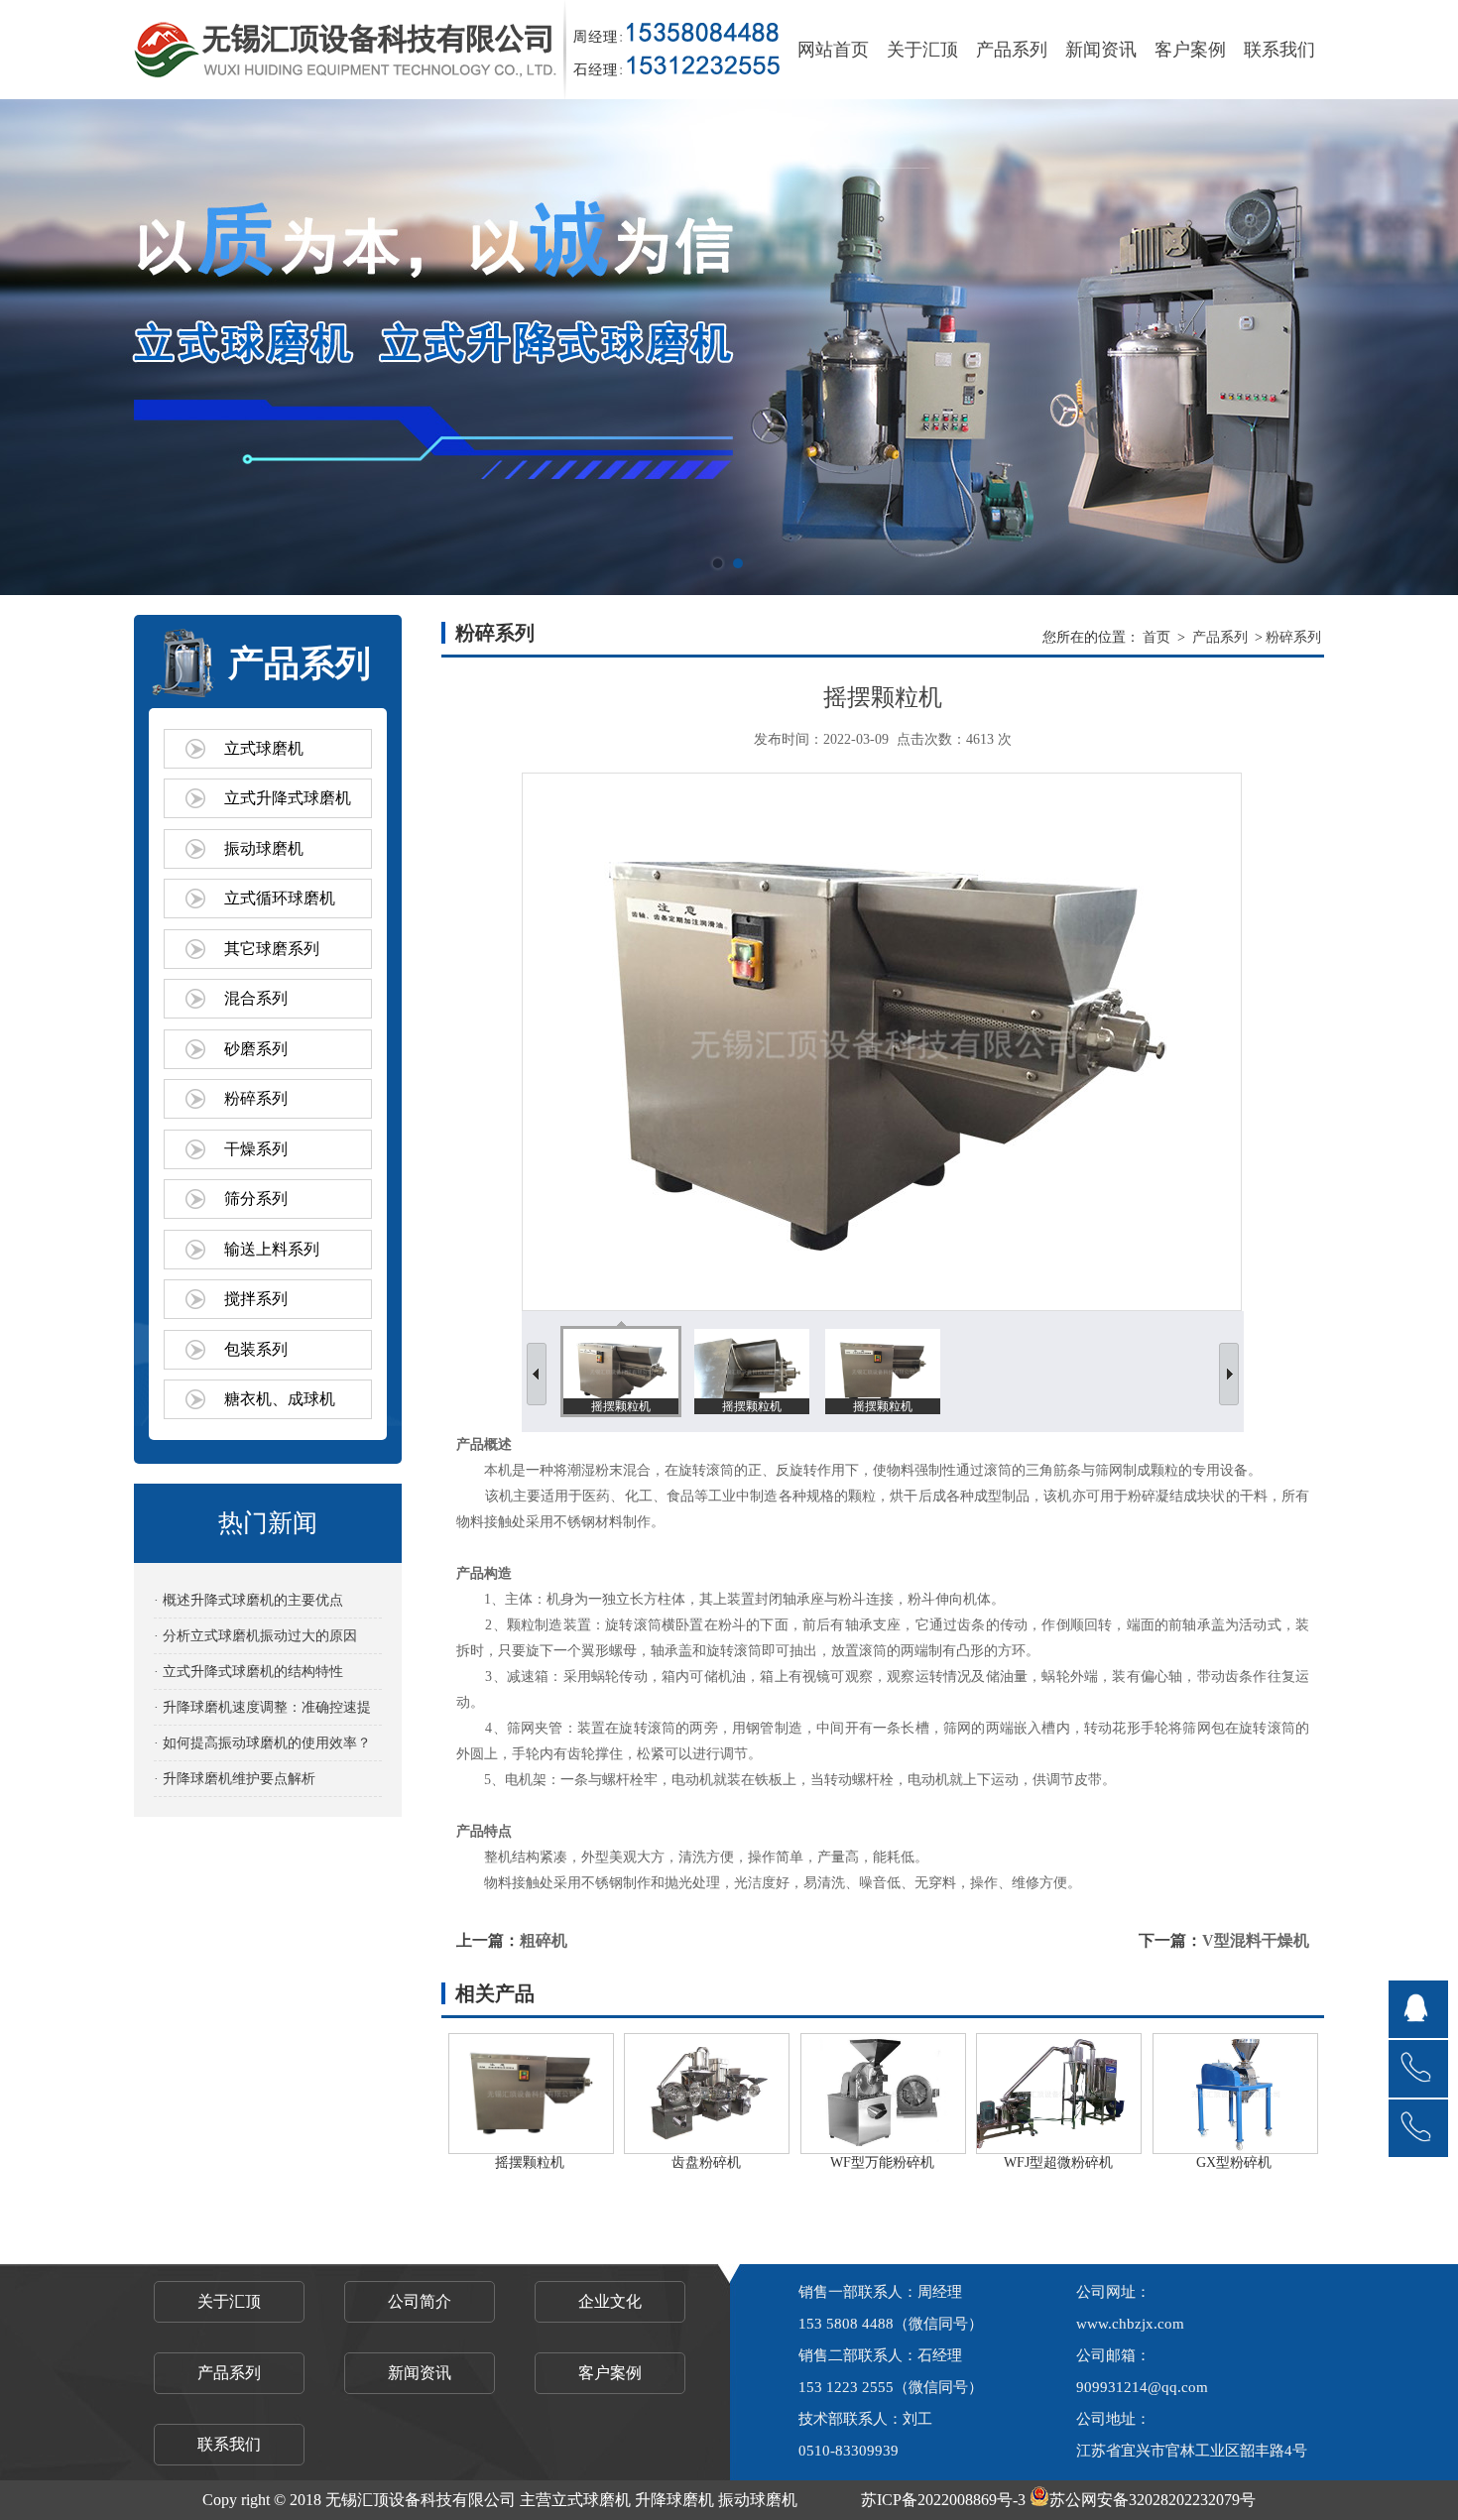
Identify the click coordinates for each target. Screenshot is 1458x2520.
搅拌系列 (256, 1299)
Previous (35, 347)
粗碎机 (544, 1940)
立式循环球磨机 (280, 898)
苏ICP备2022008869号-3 (943, 2500)
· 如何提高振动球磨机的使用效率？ (262, 1743)
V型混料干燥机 (1256, 1940)
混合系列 (256, 998)
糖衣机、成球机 (280, 1399)
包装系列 (256, 1349)
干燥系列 (256, 1149)
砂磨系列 (256, 1049)
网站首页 (833, 50)
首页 (1156, 637)
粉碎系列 (256, 1098)
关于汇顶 (922, 50)
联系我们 (1279, 50)
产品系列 (1012, 50)
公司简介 (420, 2301)
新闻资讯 (1101, 50)
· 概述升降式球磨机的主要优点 (248, 1600)
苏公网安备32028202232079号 (1153, 2500)
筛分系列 (256, 1199)
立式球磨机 (264, 748)
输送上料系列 (272, 1249)
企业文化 (610, 2301)
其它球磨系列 (272, 949)
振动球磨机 (264, 848)
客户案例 (1190, 50)
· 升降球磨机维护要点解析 (235, 1779)
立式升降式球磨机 (288, 798)
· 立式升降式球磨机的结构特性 (248, 1672)
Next (1423, 347)
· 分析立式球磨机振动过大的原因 (255, 1636)
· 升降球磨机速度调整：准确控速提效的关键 (262, 1712)
